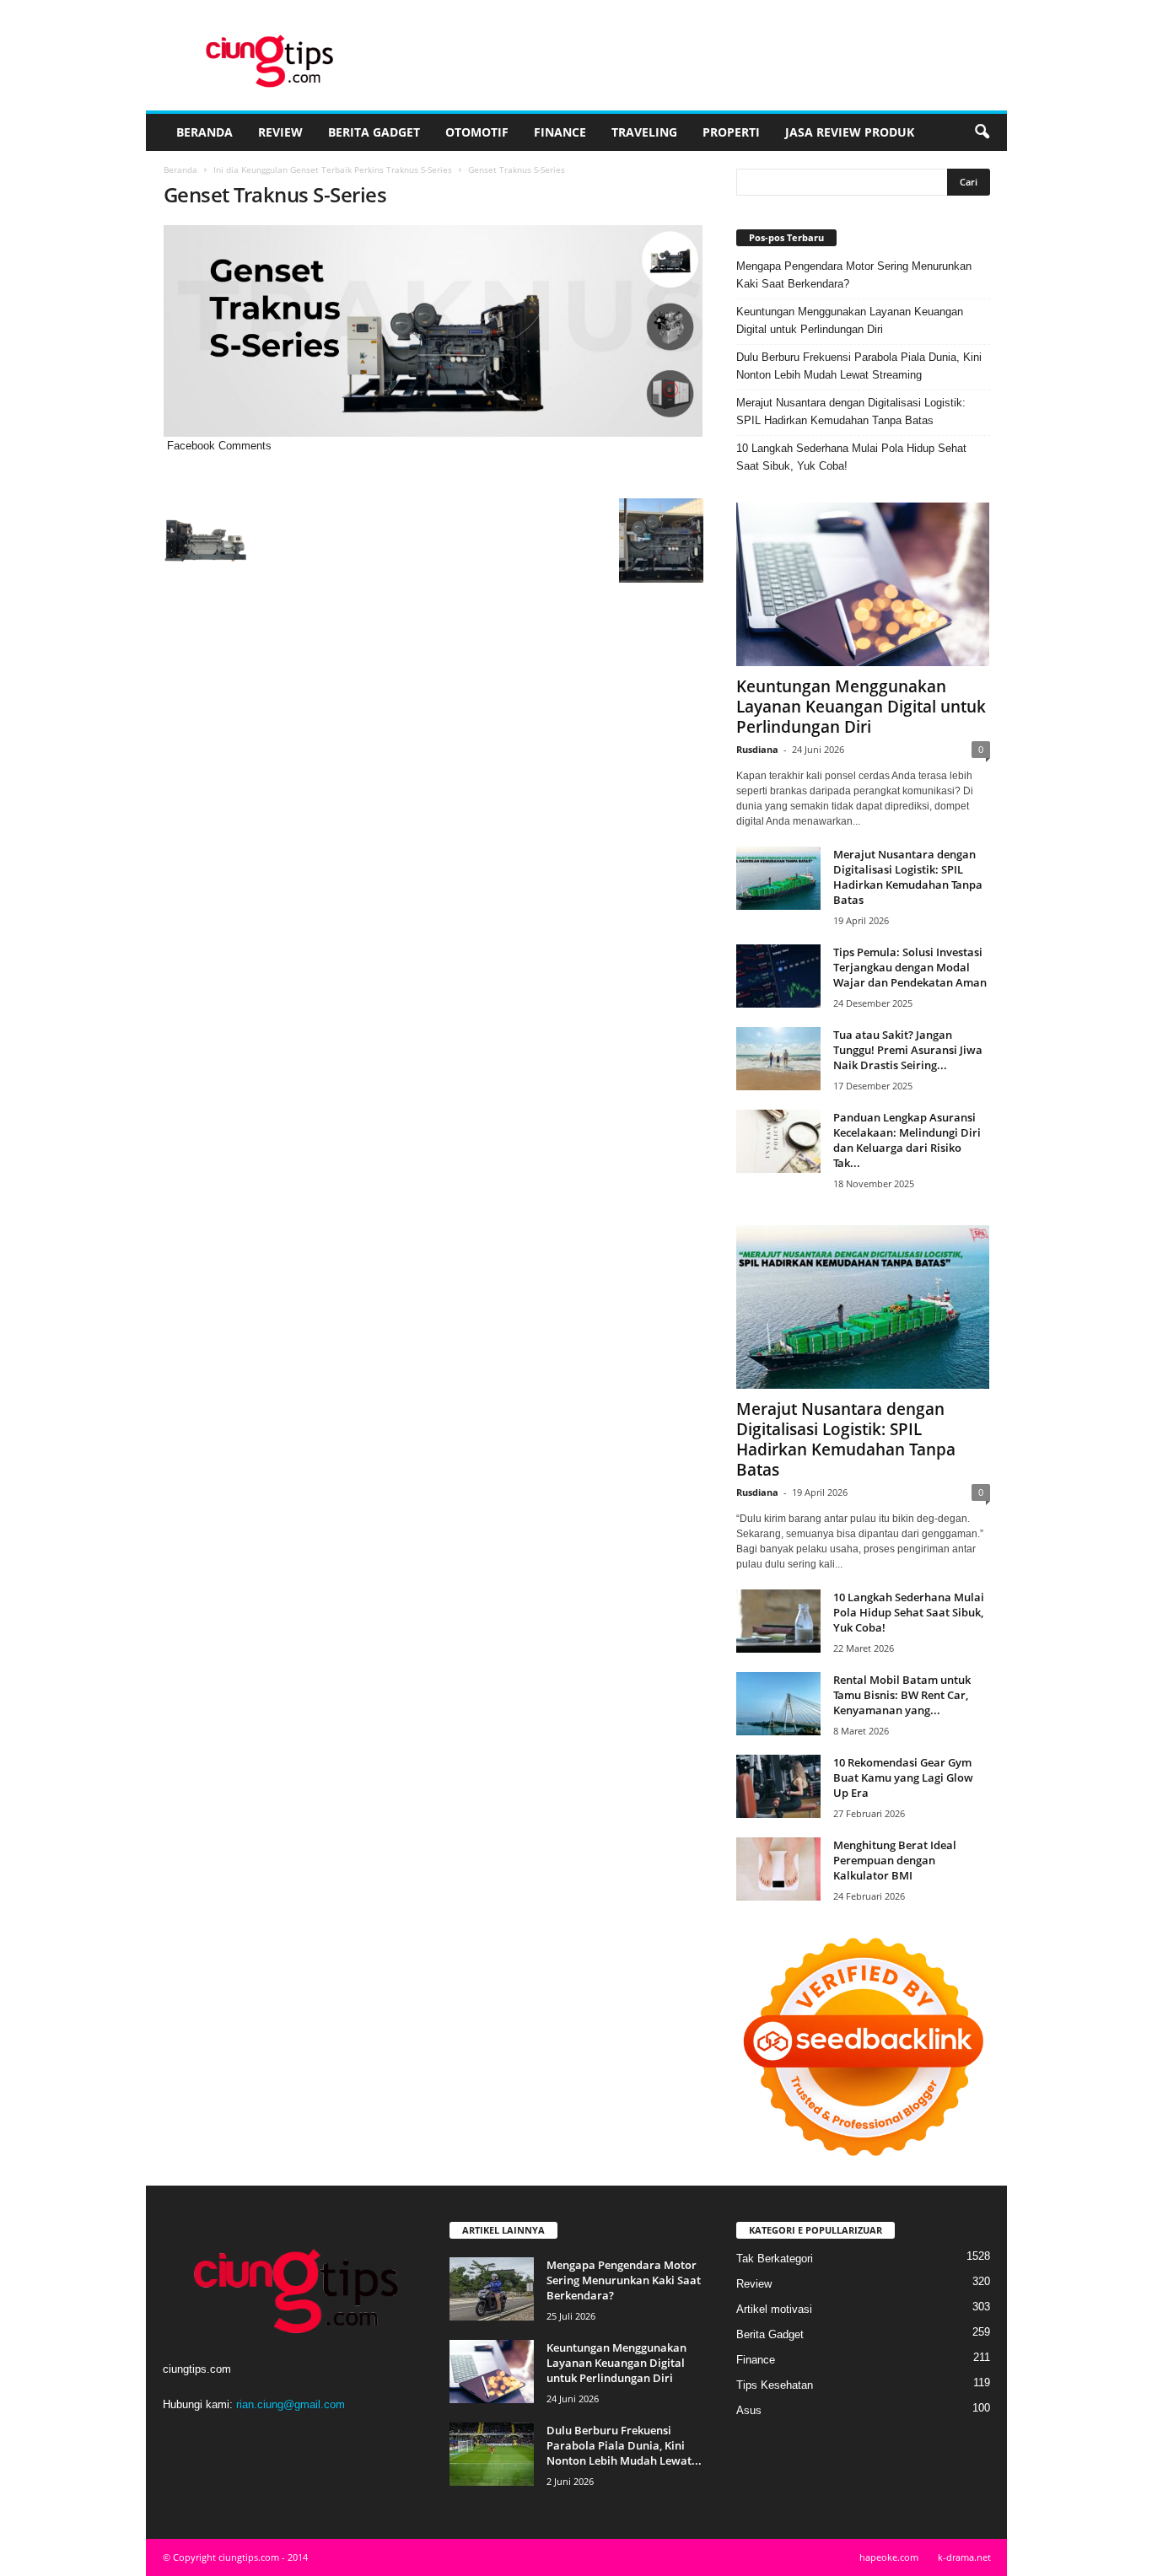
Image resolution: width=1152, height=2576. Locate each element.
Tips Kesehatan (775, 2385)
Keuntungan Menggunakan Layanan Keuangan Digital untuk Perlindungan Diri (850, 320)
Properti (731, 132)
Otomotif (477, 132)
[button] (982, 132)
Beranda (205, 132)
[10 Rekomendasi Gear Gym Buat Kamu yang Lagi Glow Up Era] (778, 1786)
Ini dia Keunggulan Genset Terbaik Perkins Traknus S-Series (333, 169)
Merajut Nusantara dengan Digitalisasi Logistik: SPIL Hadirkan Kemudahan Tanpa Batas (851, 411)
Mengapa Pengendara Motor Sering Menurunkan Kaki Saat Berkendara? (854, 275)
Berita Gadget (374, 132)
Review (280, 132)
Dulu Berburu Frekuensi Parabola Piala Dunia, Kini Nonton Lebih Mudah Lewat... (624, 2445)
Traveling (644, 132)
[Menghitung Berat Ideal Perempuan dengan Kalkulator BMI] (778, 1869)
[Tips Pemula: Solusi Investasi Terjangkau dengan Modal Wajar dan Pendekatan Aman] (778, 976)
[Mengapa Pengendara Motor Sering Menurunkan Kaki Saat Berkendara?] (492, 2289)
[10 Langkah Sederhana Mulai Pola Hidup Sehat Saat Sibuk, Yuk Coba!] (778, 1621)
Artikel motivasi (774, 2309)
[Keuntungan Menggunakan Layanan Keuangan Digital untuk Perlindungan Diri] (863, 584)
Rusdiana (757, 749)
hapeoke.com (889, 2557)
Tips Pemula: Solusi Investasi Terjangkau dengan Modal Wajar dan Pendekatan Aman (910, 967)
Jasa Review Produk (850, 132)
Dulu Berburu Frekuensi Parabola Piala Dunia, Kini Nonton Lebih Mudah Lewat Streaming (859, 366)
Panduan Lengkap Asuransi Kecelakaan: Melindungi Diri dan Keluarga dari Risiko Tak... (907, 1140)
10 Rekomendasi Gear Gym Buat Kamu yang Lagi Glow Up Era (903, 1777)
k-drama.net (964, 2557)
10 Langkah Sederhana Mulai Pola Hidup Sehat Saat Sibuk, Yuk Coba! (851, 457)
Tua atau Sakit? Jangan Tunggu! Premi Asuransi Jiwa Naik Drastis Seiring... (908, 1050)
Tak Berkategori (775, 2259)
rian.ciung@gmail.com (291, 2404)
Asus (749, 2410)
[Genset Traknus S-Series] (433, 331)
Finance (560, 132)
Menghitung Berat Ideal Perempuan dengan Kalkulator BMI (895, 1860)
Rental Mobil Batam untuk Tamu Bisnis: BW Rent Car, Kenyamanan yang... (902, 1695)
